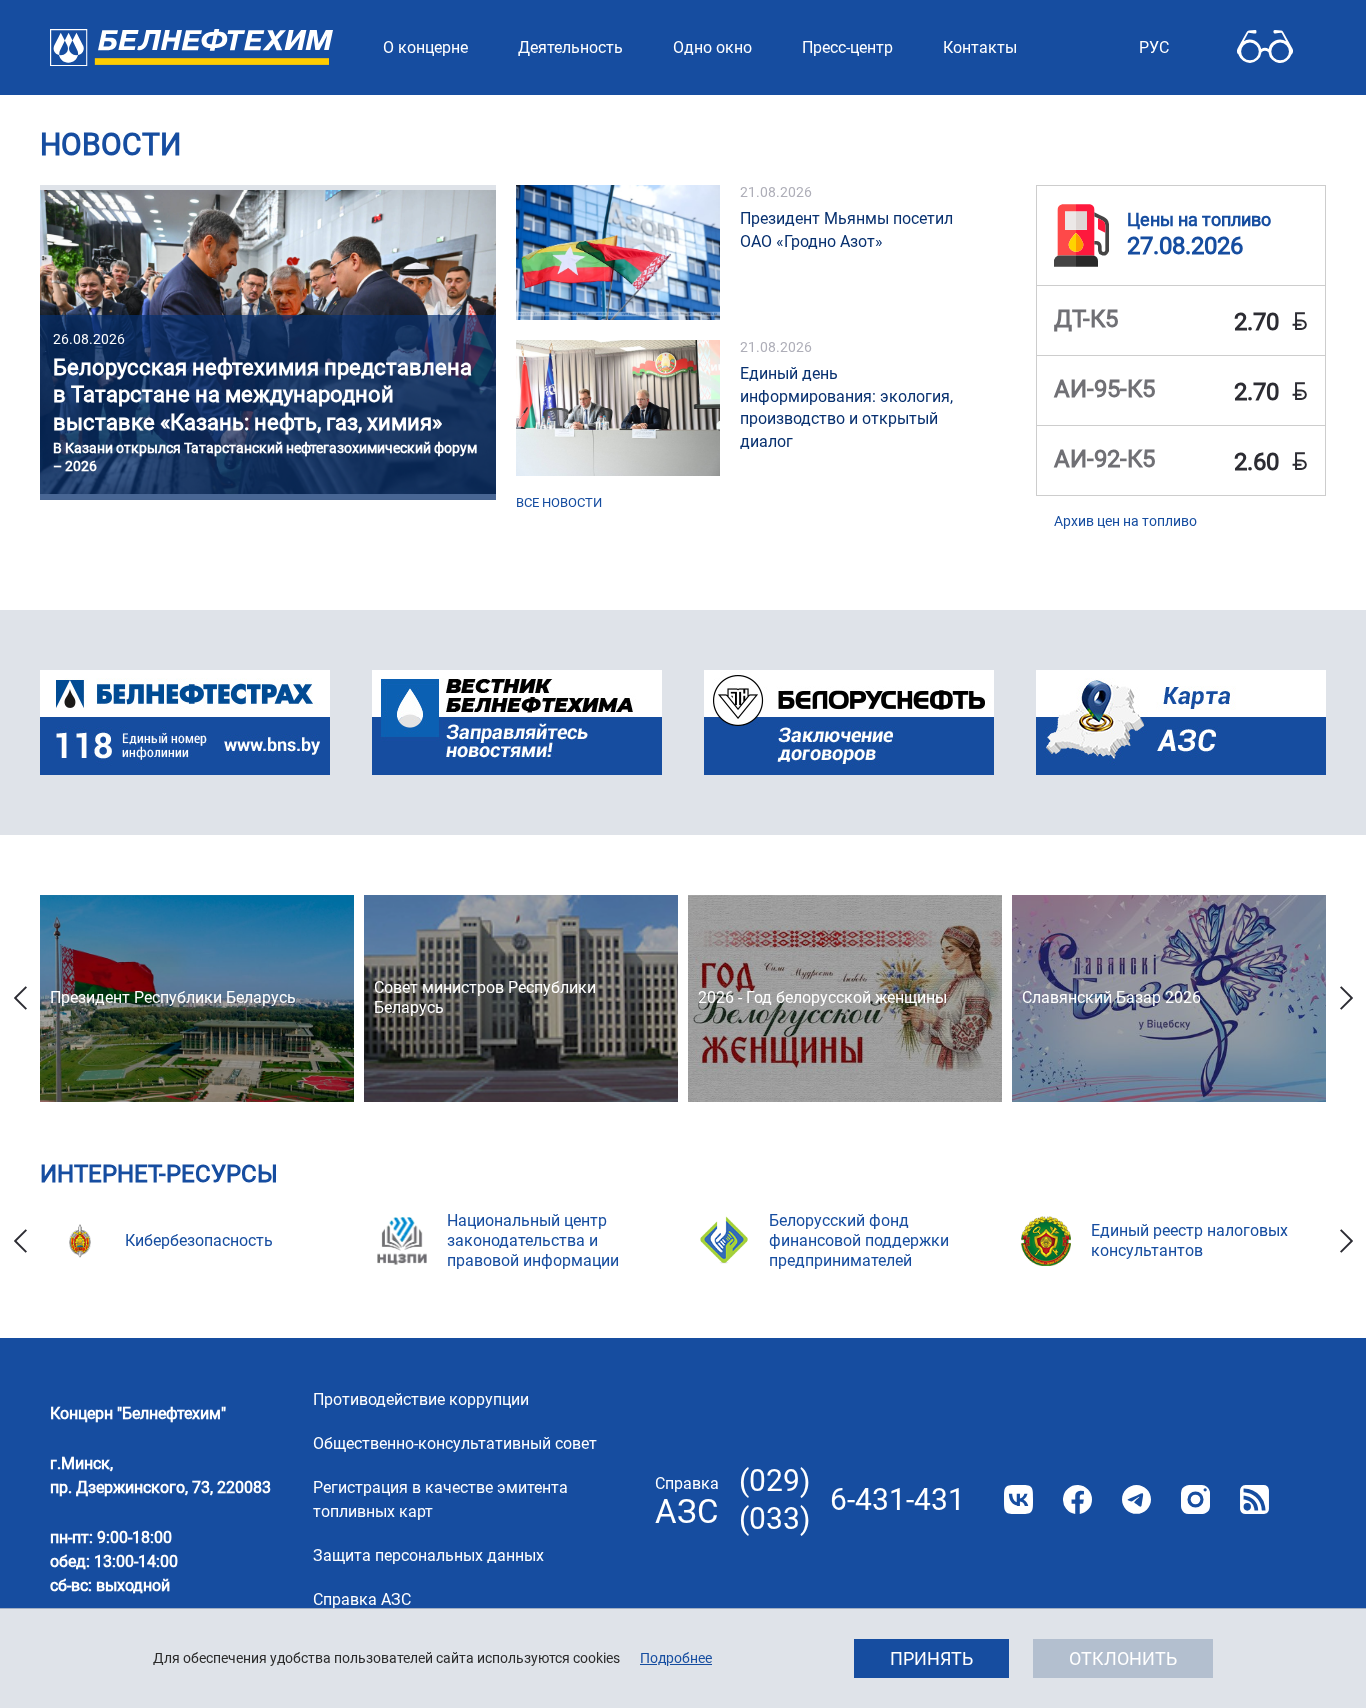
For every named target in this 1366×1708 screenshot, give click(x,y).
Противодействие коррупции (421, 1399)
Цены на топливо (1199, 220)
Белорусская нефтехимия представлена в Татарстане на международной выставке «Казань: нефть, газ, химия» (262, 395)
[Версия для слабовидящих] (1265, 47)
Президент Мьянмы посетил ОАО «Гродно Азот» (846, 230)
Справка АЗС (362, 1599)
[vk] (1018, 1499)
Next (1346, 998)
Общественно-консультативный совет (455, 1443)
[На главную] (191, 47)
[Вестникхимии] (517, 722)
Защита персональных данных (428, 1555)
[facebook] (1077, 1499)
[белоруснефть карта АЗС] (1181, 722)
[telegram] (1136, 1499)
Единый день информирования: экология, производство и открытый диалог (846, 407)
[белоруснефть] (849, 722)
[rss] (1254, 1499)
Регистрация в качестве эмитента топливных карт (440, 1499)
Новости (110, 145)
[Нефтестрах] (185, 722)
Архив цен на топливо (1125, 521)
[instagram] (1195, 1499)
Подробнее (676, 1658)
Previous (20, 998)
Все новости (559, 502)
